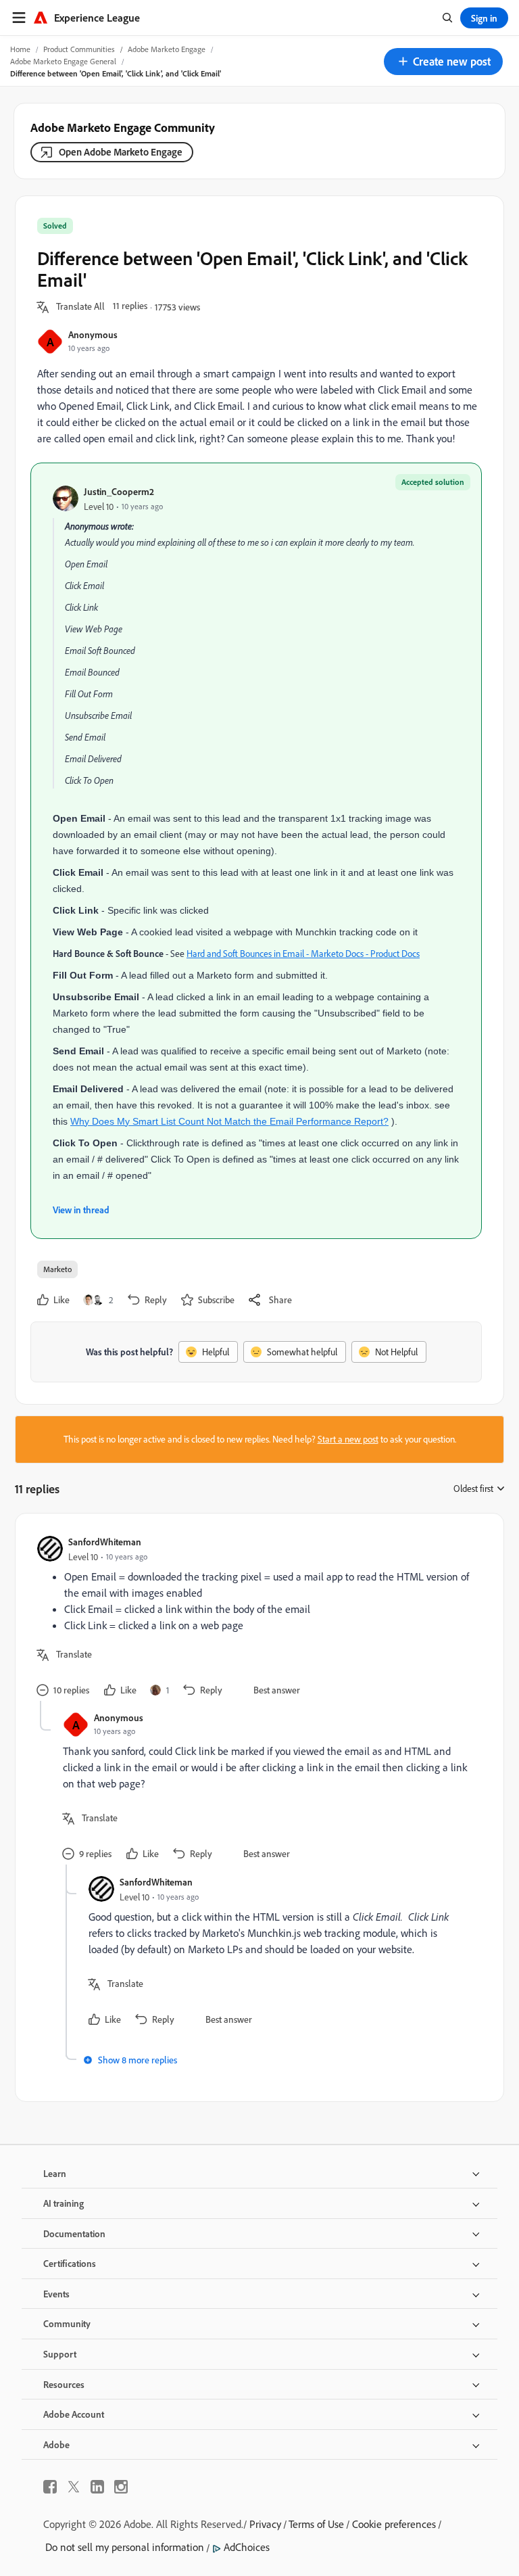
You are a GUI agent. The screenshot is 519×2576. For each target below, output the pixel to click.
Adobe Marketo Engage (167, 49)
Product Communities (79, 49)
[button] (443, 62)
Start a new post (348, 1439)
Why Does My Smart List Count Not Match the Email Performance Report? (229, 1121)
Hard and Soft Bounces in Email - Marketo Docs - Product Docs (303, 954)
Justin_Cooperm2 (119, 491)
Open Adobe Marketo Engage (121, 152)
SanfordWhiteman (105, 1542)
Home (20, 49)
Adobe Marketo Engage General (63, 61)
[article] (256, 1618)
